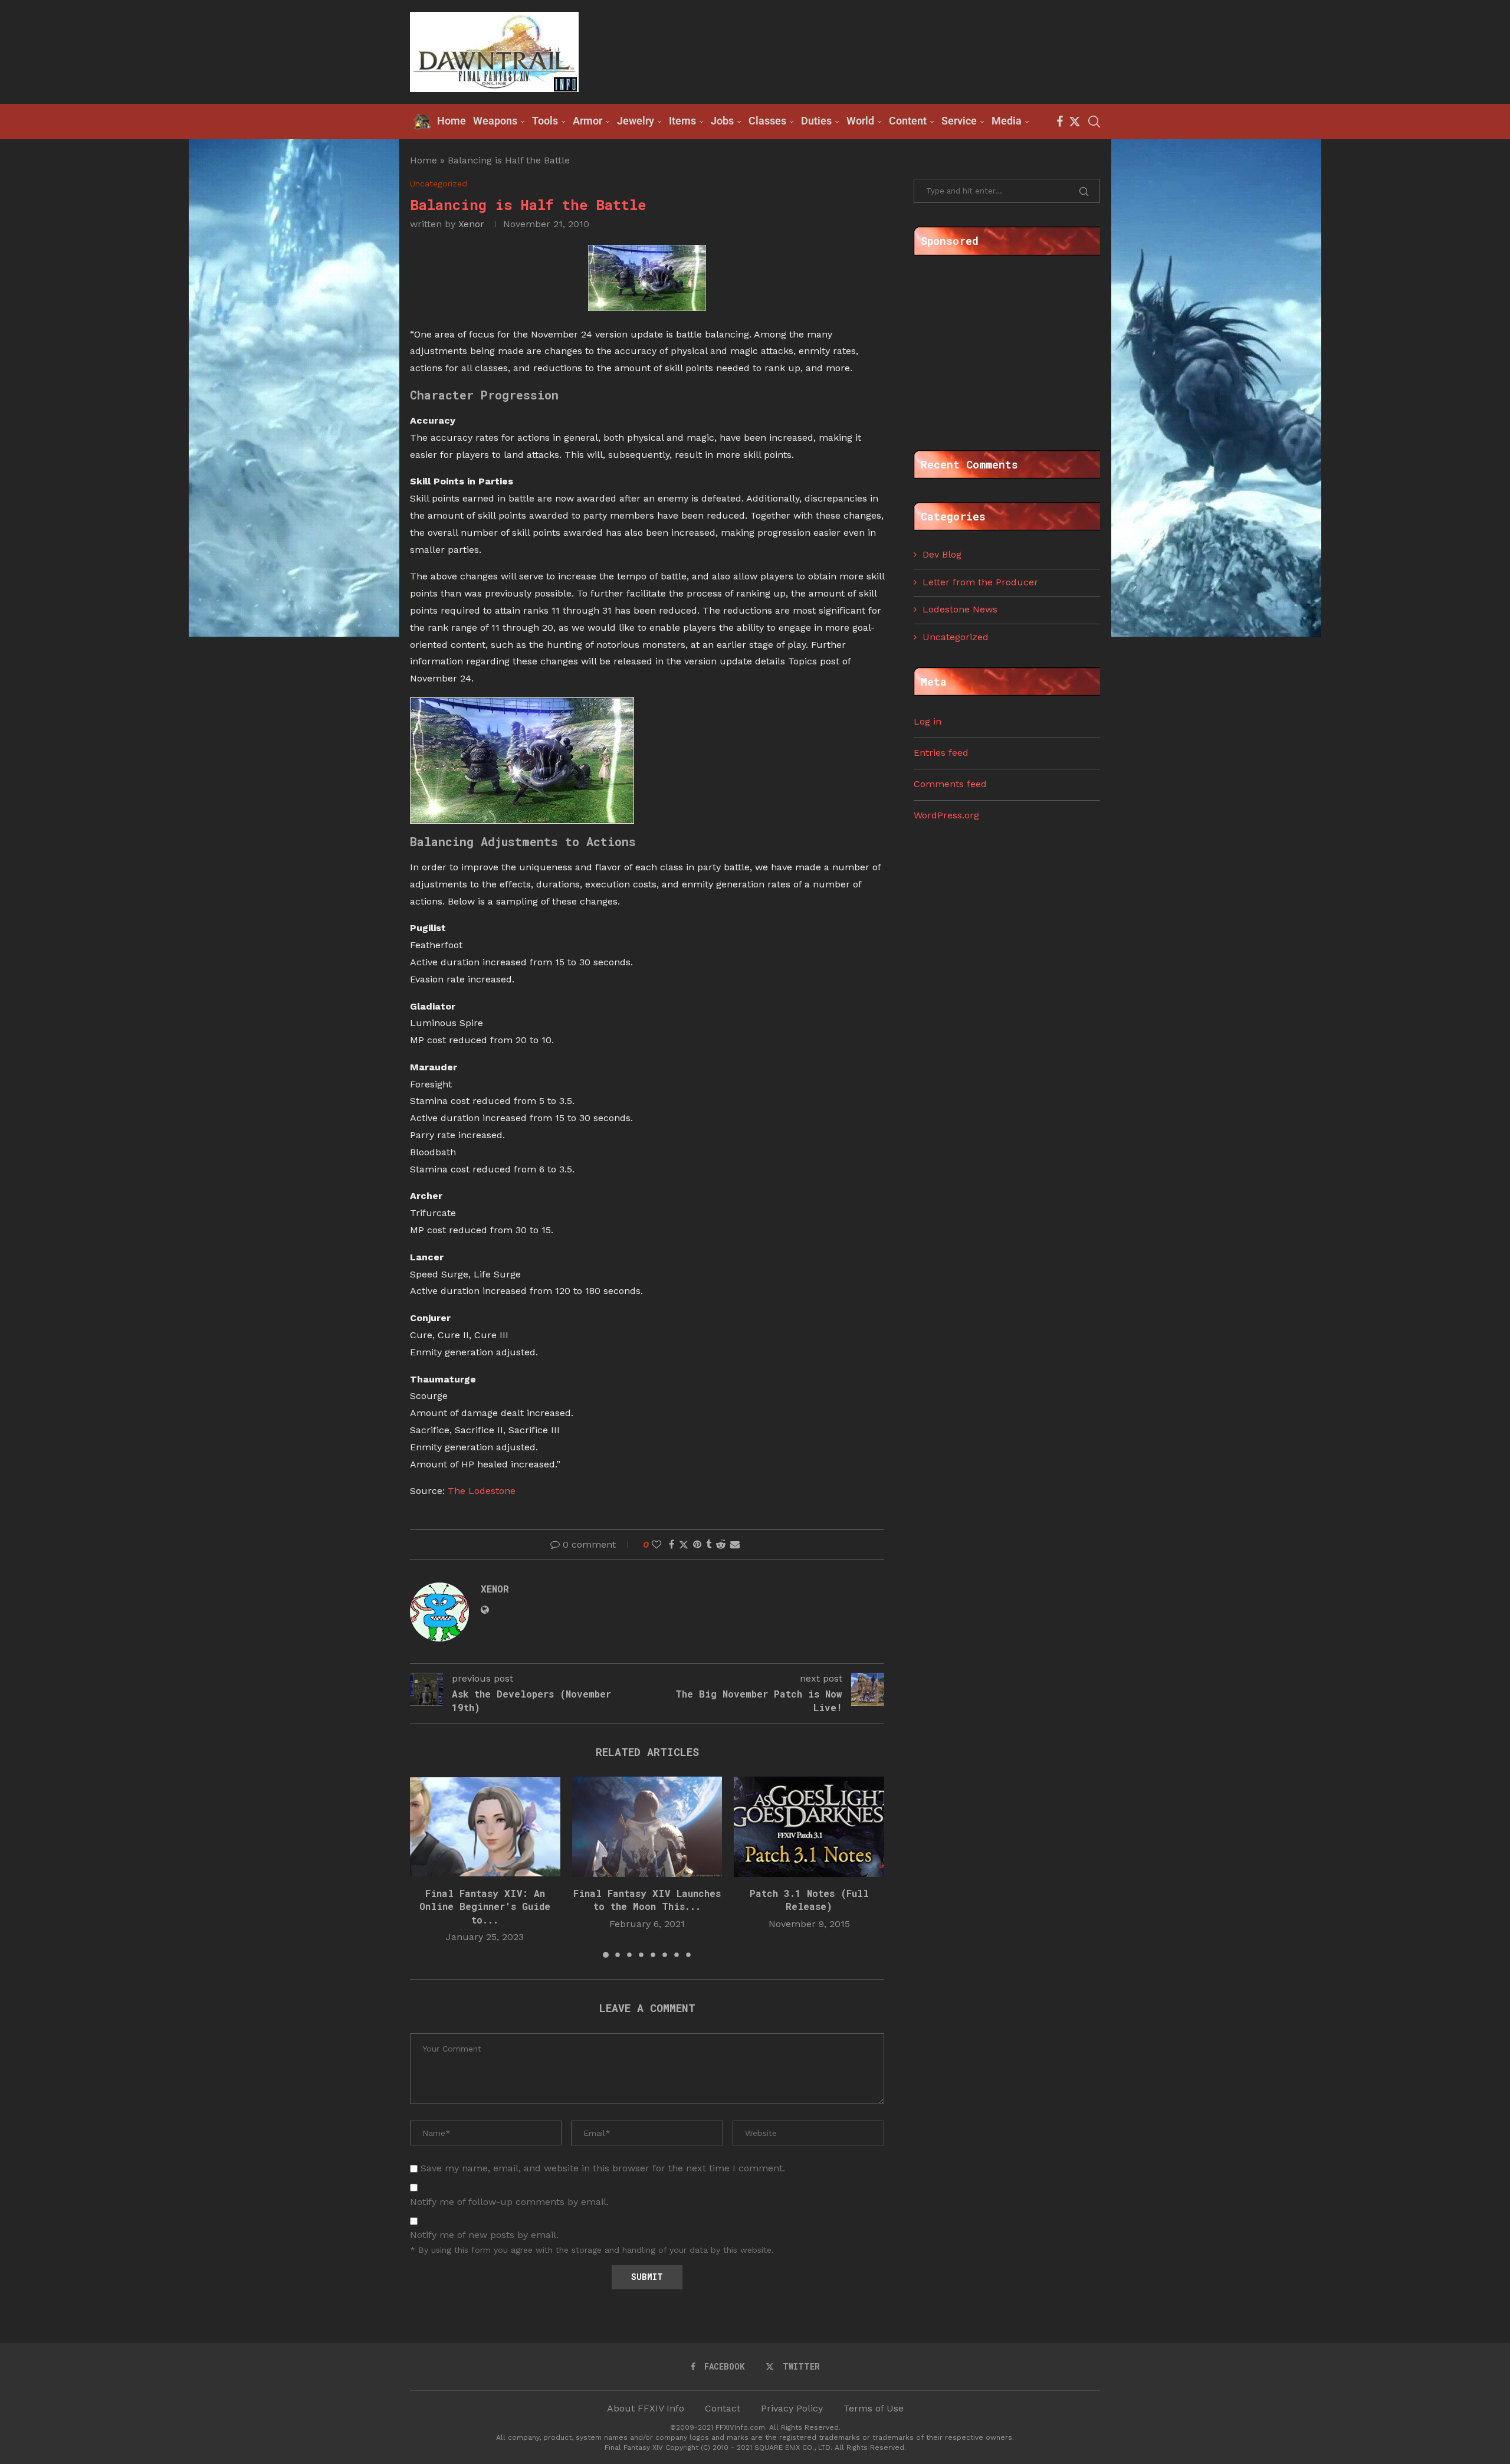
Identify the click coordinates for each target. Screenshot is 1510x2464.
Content (908, 121)
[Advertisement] (885, 51)
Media (1007, 121)
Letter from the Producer (980, 582)
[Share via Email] (735, 1544)
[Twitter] (1075, 122)
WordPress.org (946, 815)
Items (682, 121)
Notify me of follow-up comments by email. (509, 2202)
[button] (426, 1867)
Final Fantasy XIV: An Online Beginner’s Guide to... (485, 1906)
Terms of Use (874, 2408)
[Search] (1094, 122)
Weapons (495, 121)
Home (424, 160)
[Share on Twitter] (684, 1545)
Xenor (471, 224)
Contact (723, 2408)
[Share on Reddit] (721, 1544)
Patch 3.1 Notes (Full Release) (809, 1900)
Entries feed (941, 753)
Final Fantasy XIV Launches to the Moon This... (647, 1900)
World (860, 121)
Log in (928, 721)
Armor (587, 121)
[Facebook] (1060, 122)
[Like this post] (656, 1544)
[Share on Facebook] (672, 1544)
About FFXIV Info (646, 2408)
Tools (545, 121)
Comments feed (950, 784)
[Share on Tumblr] (709, 1544)
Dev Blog (942, 554)
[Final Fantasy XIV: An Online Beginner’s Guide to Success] (485, 1827)
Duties (816, 121)
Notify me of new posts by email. (484, 2235)
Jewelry (636, 121)
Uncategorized (956, 637)
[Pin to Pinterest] (697, 1544)
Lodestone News (960, 609)
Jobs (722, 121)
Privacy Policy (792, 2408)
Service (959, 121)
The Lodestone (482, 1491)
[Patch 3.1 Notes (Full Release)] (809, 1827)
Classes (767, 121)
